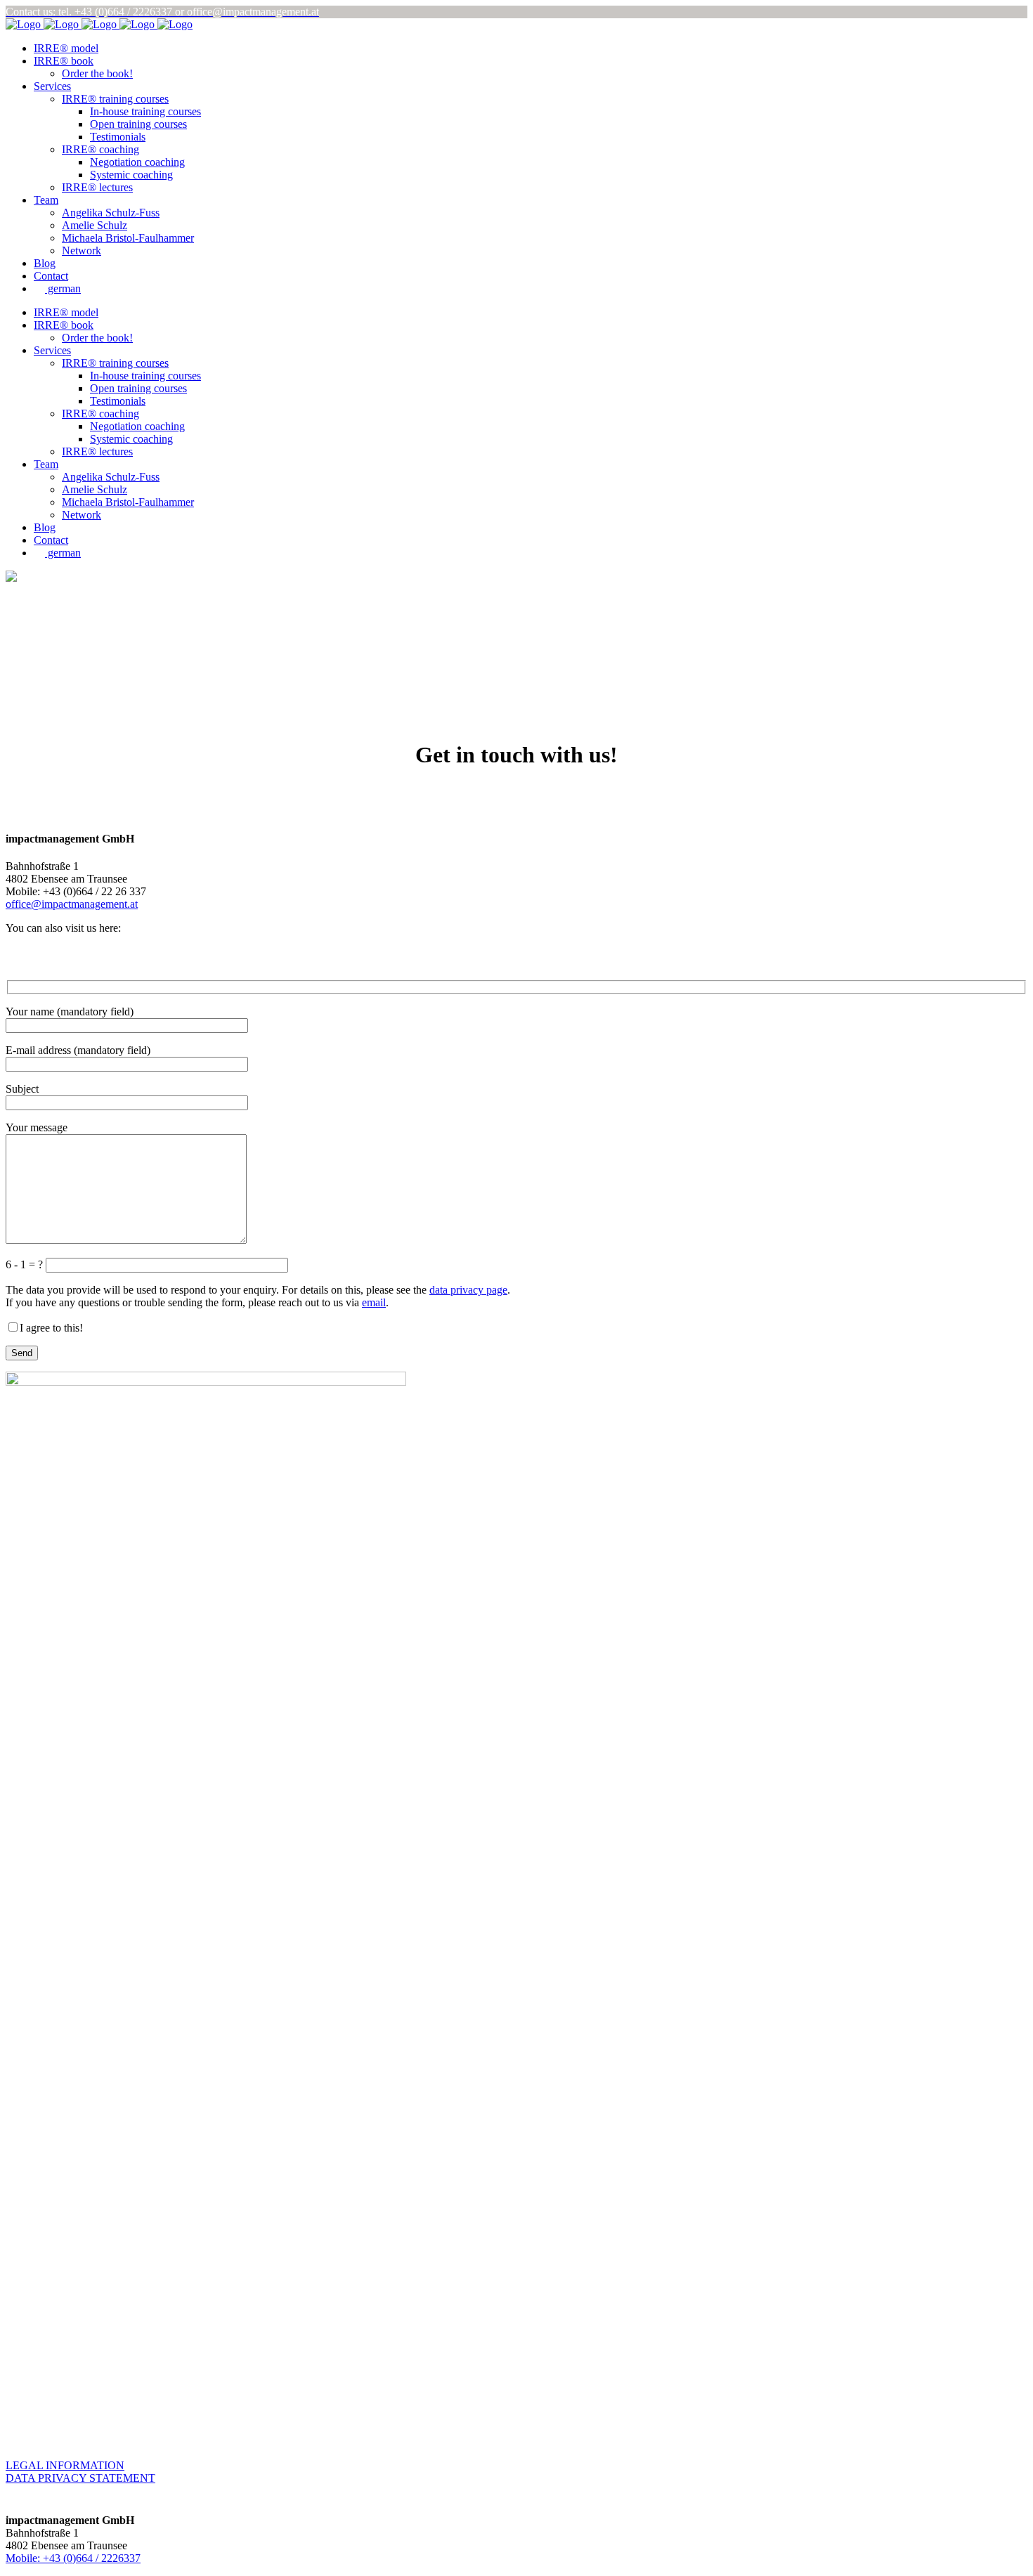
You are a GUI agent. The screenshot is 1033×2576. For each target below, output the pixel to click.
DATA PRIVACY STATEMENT (80, 2478)
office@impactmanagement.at (72, 904)
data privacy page (468, 1290)
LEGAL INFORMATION (65, 2465)
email (374, 1302)
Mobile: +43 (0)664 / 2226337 (73, 2558)
